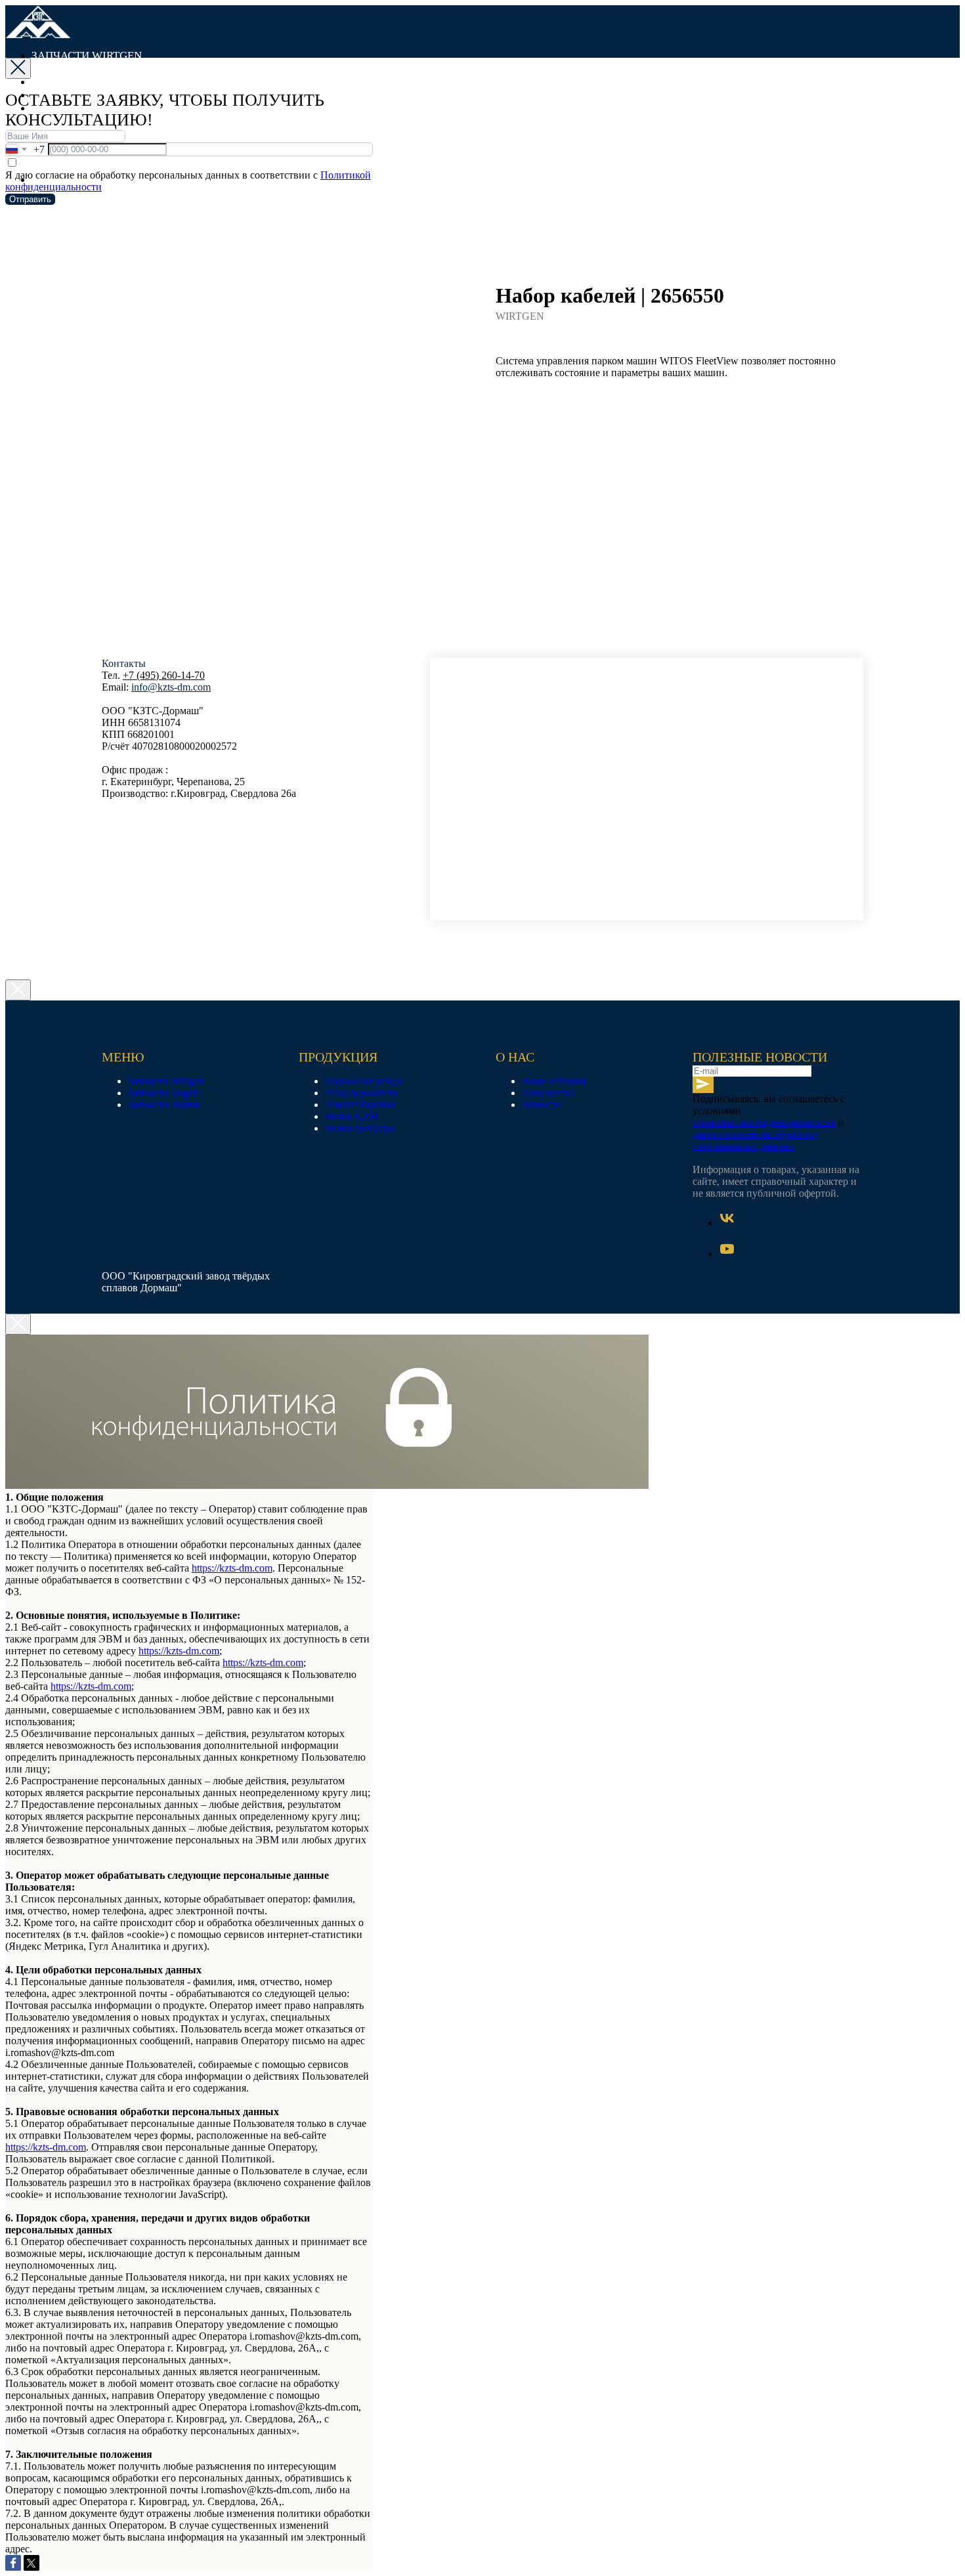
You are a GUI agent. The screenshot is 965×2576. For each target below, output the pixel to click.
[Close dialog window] (18, 68)
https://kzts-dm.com (232, 1568)
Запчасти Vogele (164, 1093)
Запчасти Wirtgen (166, 1081)
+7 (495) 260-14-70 (164, 675)
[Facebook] (13, 2563)
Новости (541, 1105)
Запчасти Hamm (164, 1105)
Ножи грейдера (359, 1128)
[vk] (727, 1223)
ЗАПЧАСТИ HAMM (93, 82)
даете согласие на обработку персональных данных (756, 1140)
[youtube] (727, 1254)
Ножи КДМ (351, 1116)
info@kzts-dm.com (171, 687)
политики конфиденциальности (764, 1122)
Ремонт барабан (360, 1105)
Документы (548, 1093)
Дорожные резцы (364, 1081)
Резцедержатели (361, 1093)
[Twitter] (32, 2563)
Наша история (554, 1081)
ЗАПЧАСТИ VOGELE (96, 69)
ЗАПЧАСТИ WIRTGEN (87, 55)
